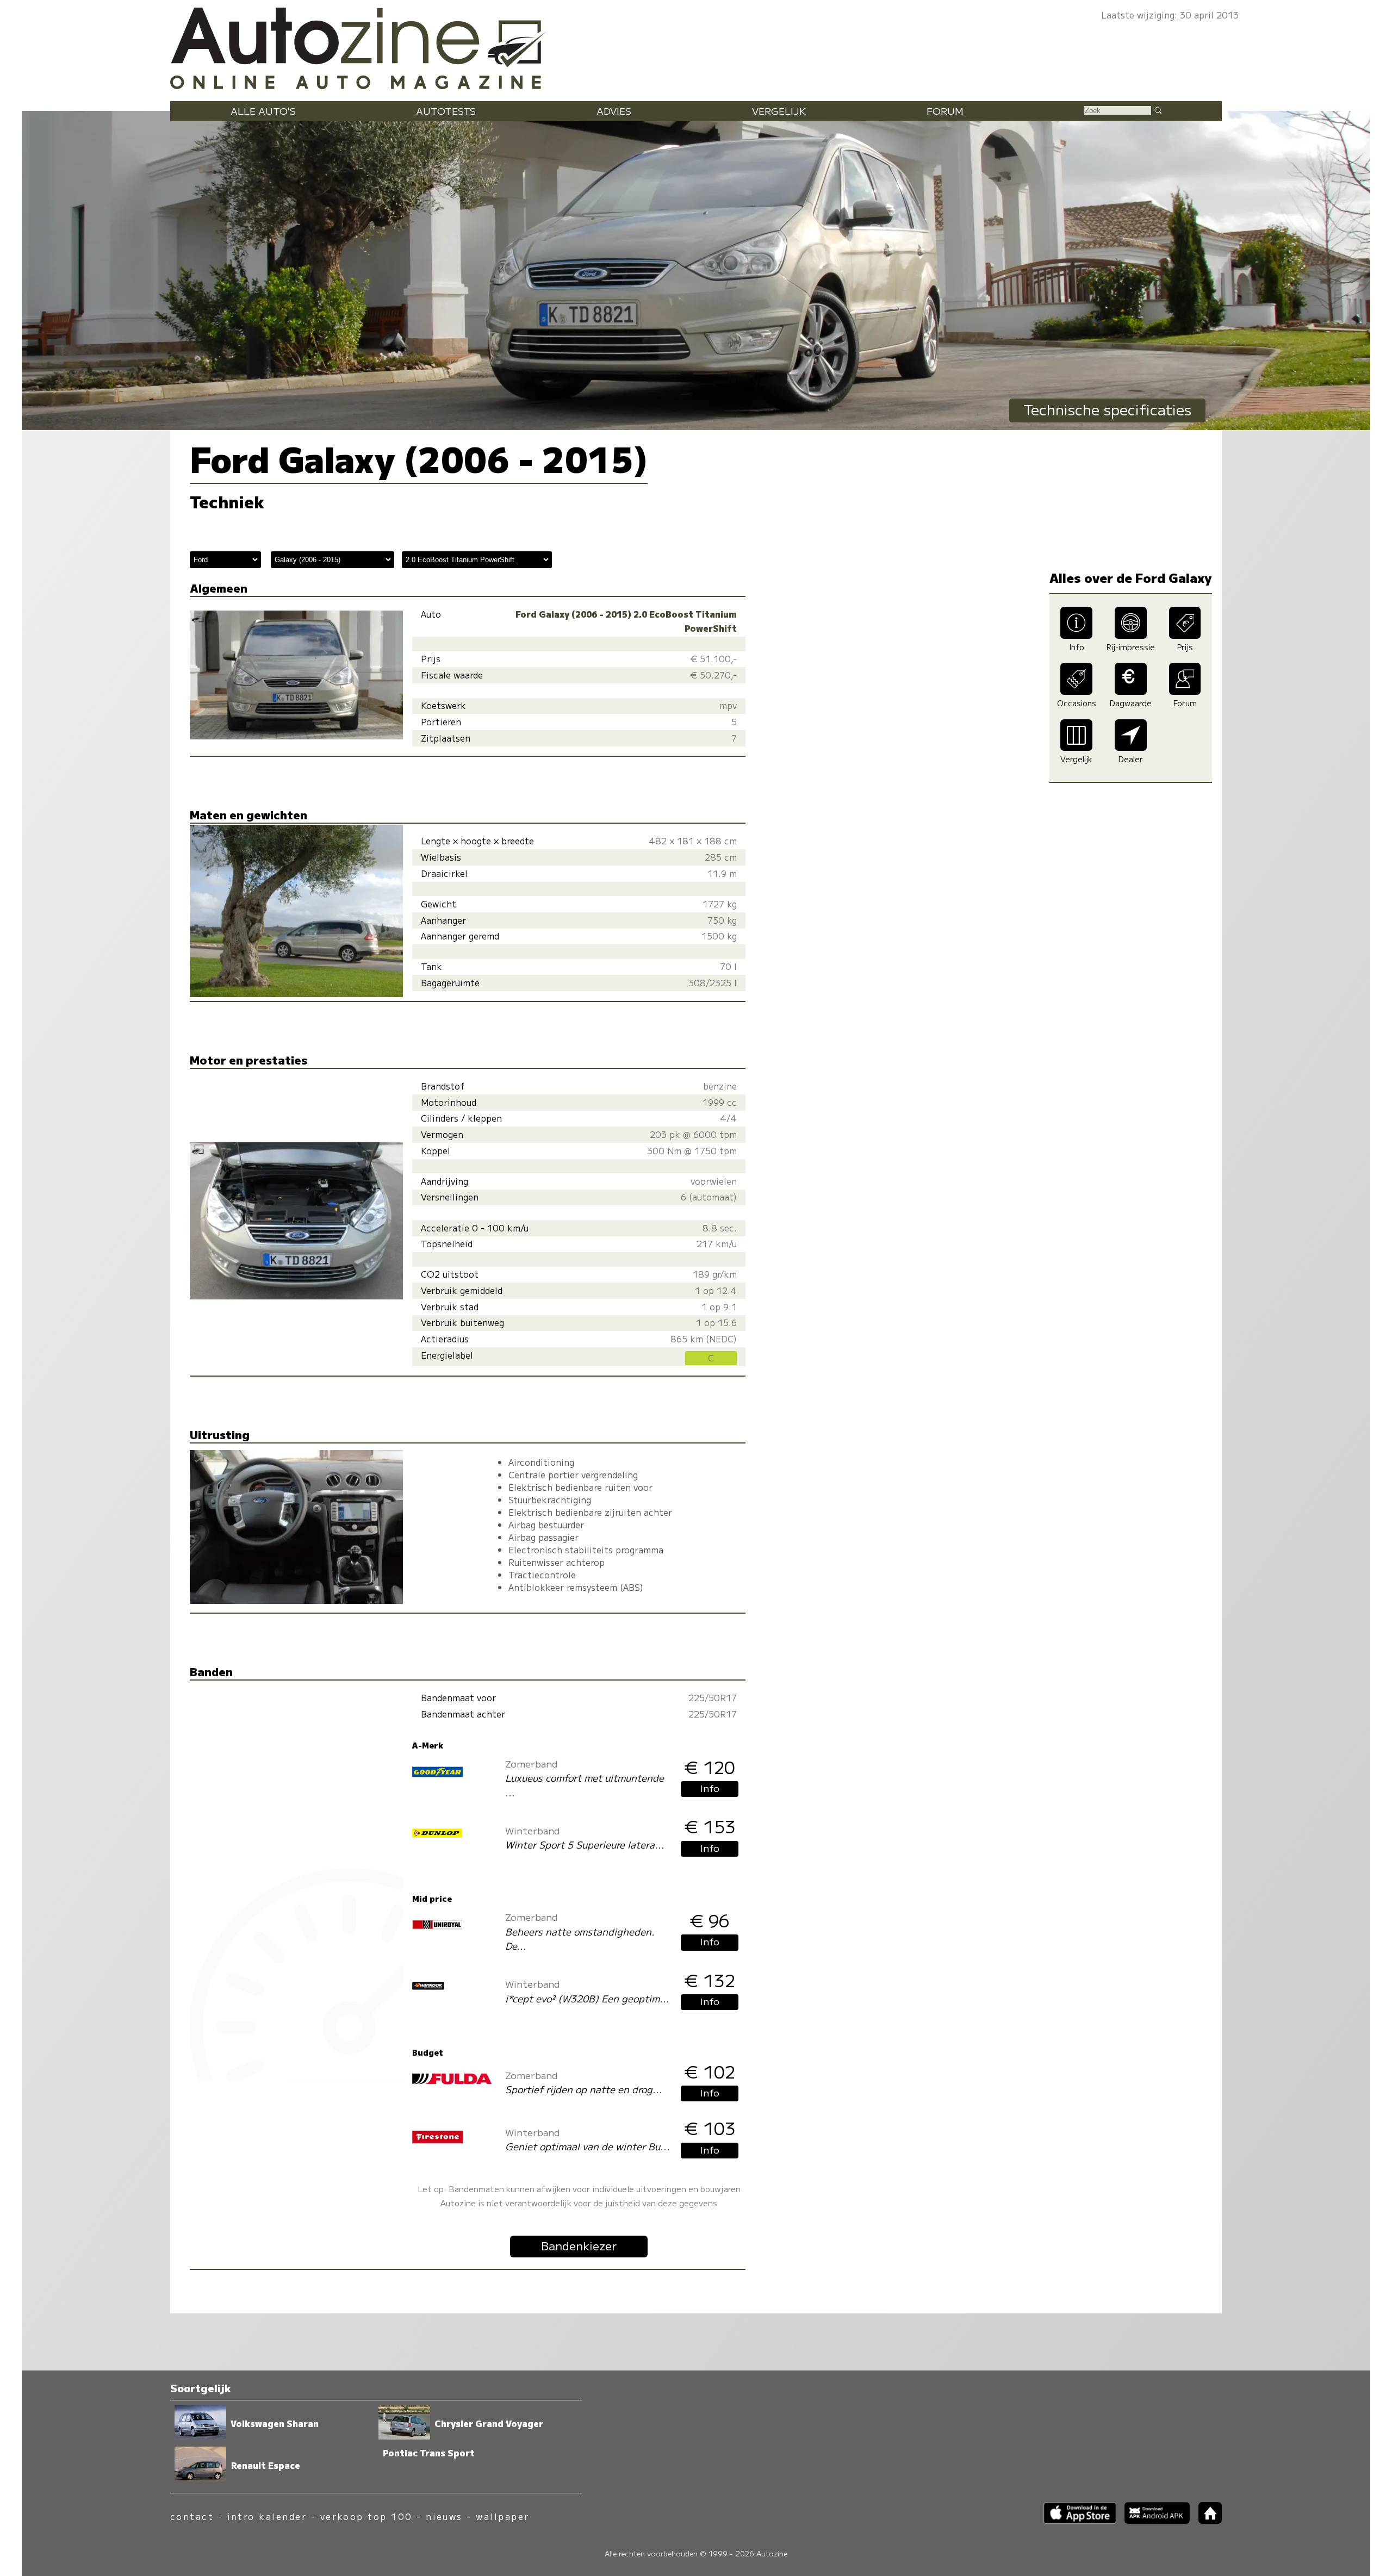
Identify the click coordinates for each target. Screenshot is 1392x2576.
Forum (945, 111)
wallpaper (502, 2516)
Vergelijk (779, 111)
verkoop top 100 (366, 2516)
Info (710, 1788)
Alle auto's (263, 111)
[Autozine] (696, 46)
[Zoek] (1158, 110)
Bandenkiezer (579, 2245)
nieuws (444, 2516)
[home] (1206, 2520)
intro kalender (267, 2516)
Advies (614, 111)
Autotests (446, 111)
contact (192, 2516)
